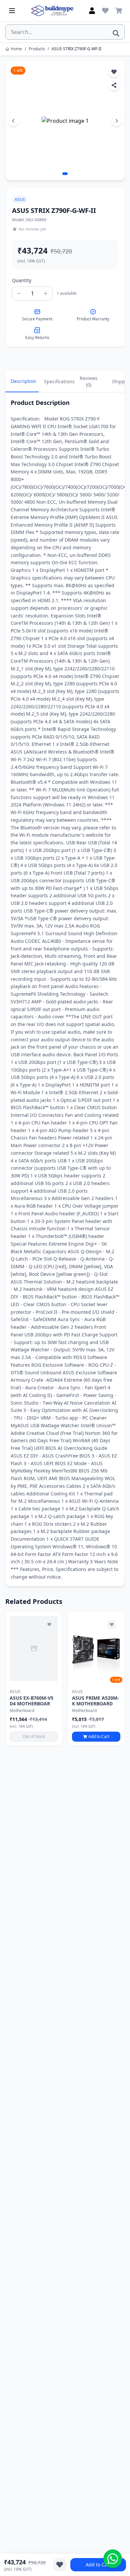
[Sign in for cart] (119, 11)
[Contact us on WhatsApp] (113, 2559)
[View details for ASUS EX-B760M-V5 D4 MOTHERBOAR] (34, 1648)
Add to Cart (98, 2565)
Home (16, 49)
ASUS (20, 199)
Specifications (58, 381)
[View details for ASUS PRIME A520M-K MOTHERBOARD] (96, 1648)
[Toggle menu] (12, 11)
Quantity (22, 280)
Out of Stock (34, 1736)
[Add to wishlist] (49, 1625)
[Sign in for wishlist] (105, 11)
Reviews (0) (89, 381)
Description (23, 381)
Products (37, 49)
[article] (34, 1679)
